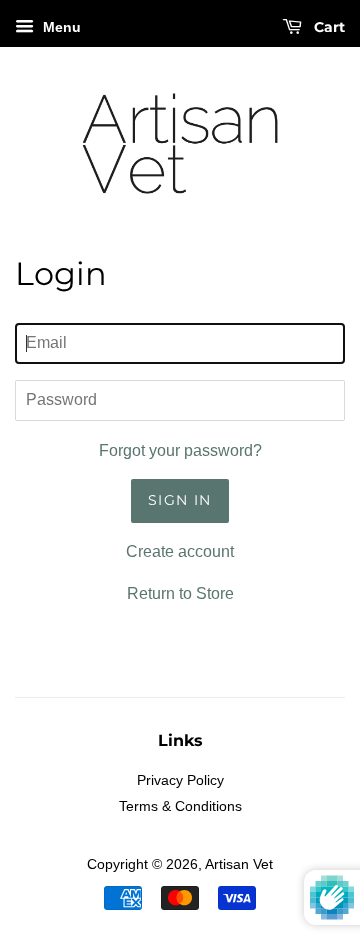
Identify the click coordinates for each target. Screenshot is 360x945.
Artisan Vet (239, 864)
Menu (60, 27)
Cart (327, 27)
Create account (180, 551)
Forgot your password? (180, 450)
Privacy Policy (180, 780)
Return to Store (180, 593)
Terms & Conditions (180, 806)
